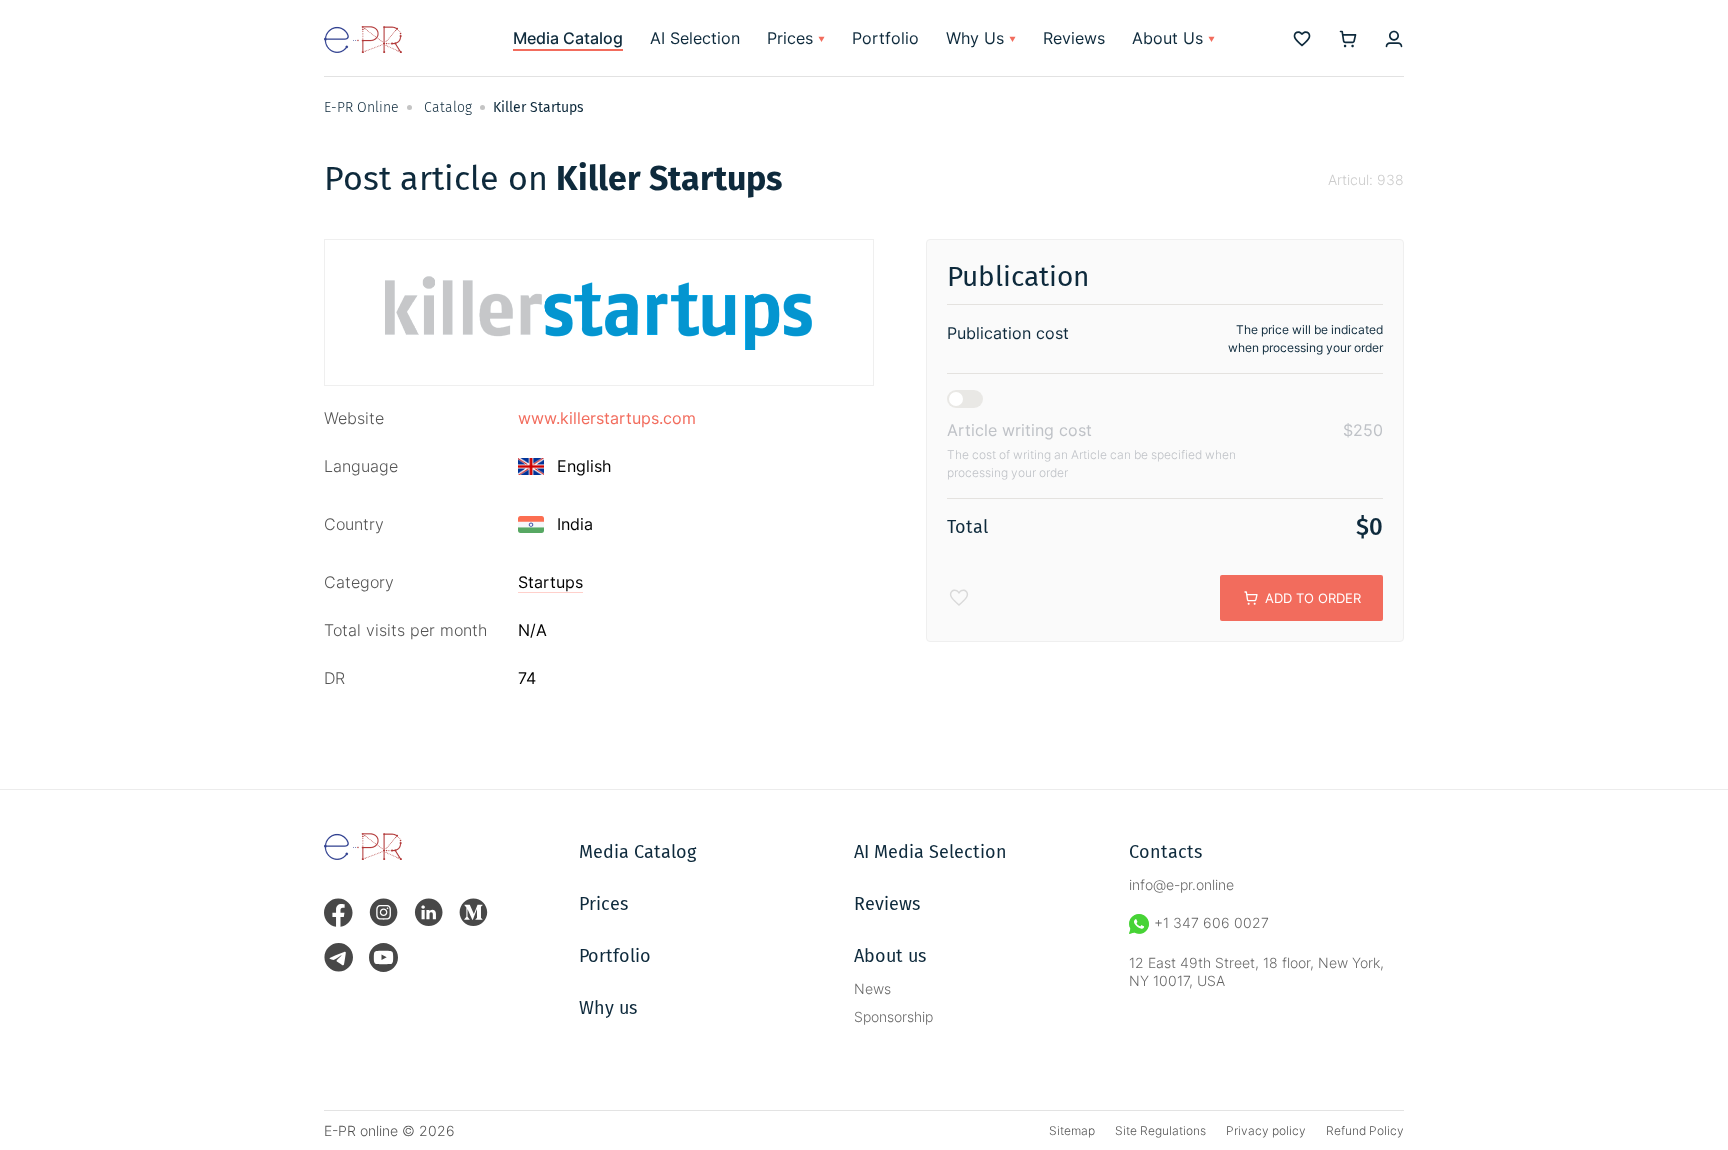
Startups (550, 582)
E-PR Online (361, 107)
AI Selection (695, 38)
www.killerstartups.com (607, 418)
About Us (1167, 38)
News (872, 988)
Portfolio (885, 38)
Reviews (1074, 38)
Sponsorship (893, 1016)
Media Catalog (568, 38)
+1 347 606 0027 (1211, 922)
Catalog (448, 107)
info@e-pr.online (1181, 884)
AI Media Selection (930, 852)
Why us (608, 1008)
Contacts (1165, 852)
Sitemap (1072, 1130)
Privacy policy (1266, 1130)
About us (890, 956)
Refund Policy (1365, 1130)
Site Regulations (1160, 1130)
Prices (790, 38)
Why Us (975, 38)
